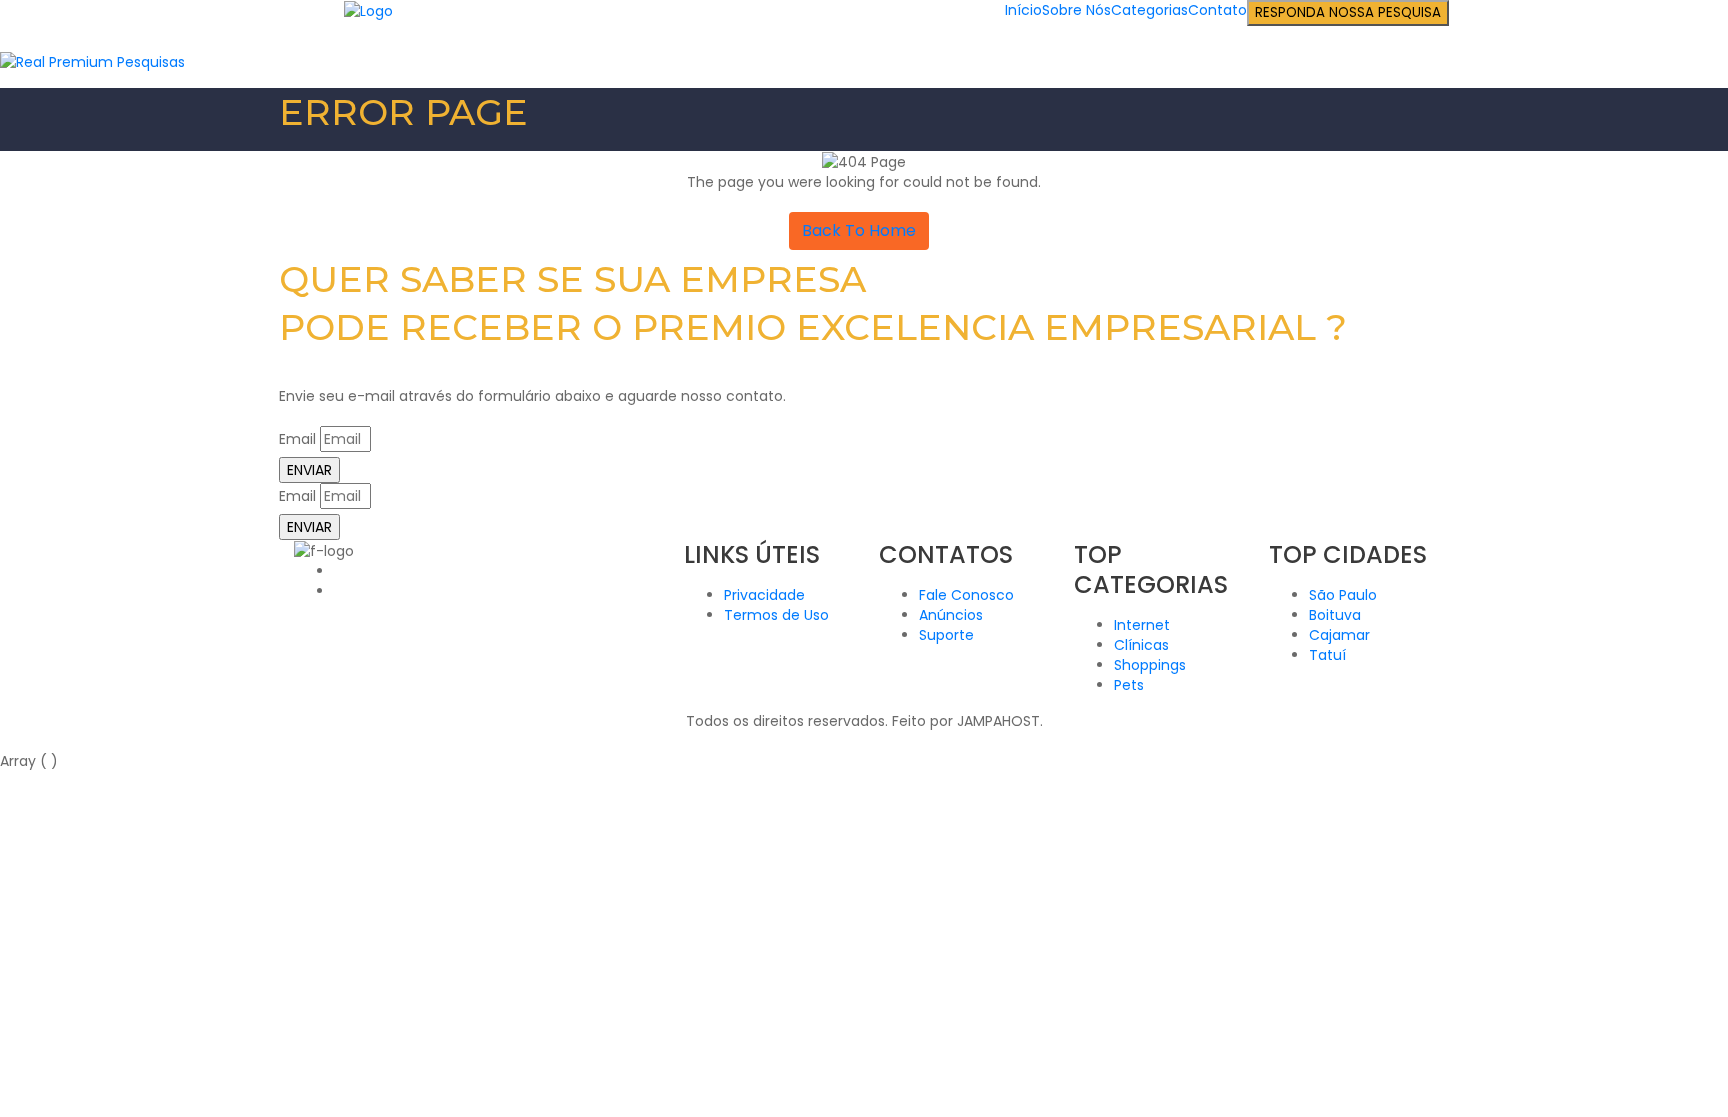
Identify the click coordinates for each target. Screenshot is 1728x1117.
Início (1023, 10)
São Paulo (1343, 595)
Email (297, 439)
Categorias (1149, 10)
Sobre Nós (1076, 10)
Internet (1142, 625)
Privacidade (764, 595)
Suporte (946, 635)
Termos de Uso (776, 615)
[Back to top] (5, 741)
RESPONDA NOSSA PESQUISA (1348, 12)
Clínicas (1141, 645)
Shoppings (1150, 665)
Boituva (1335, 615)
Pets (1129, 685)
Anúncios (951, 615)
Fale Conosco (966, 595)
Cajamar (1339, 635)
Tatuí (1327, 655)
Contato (1217, 10)
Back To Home (859, 230)
